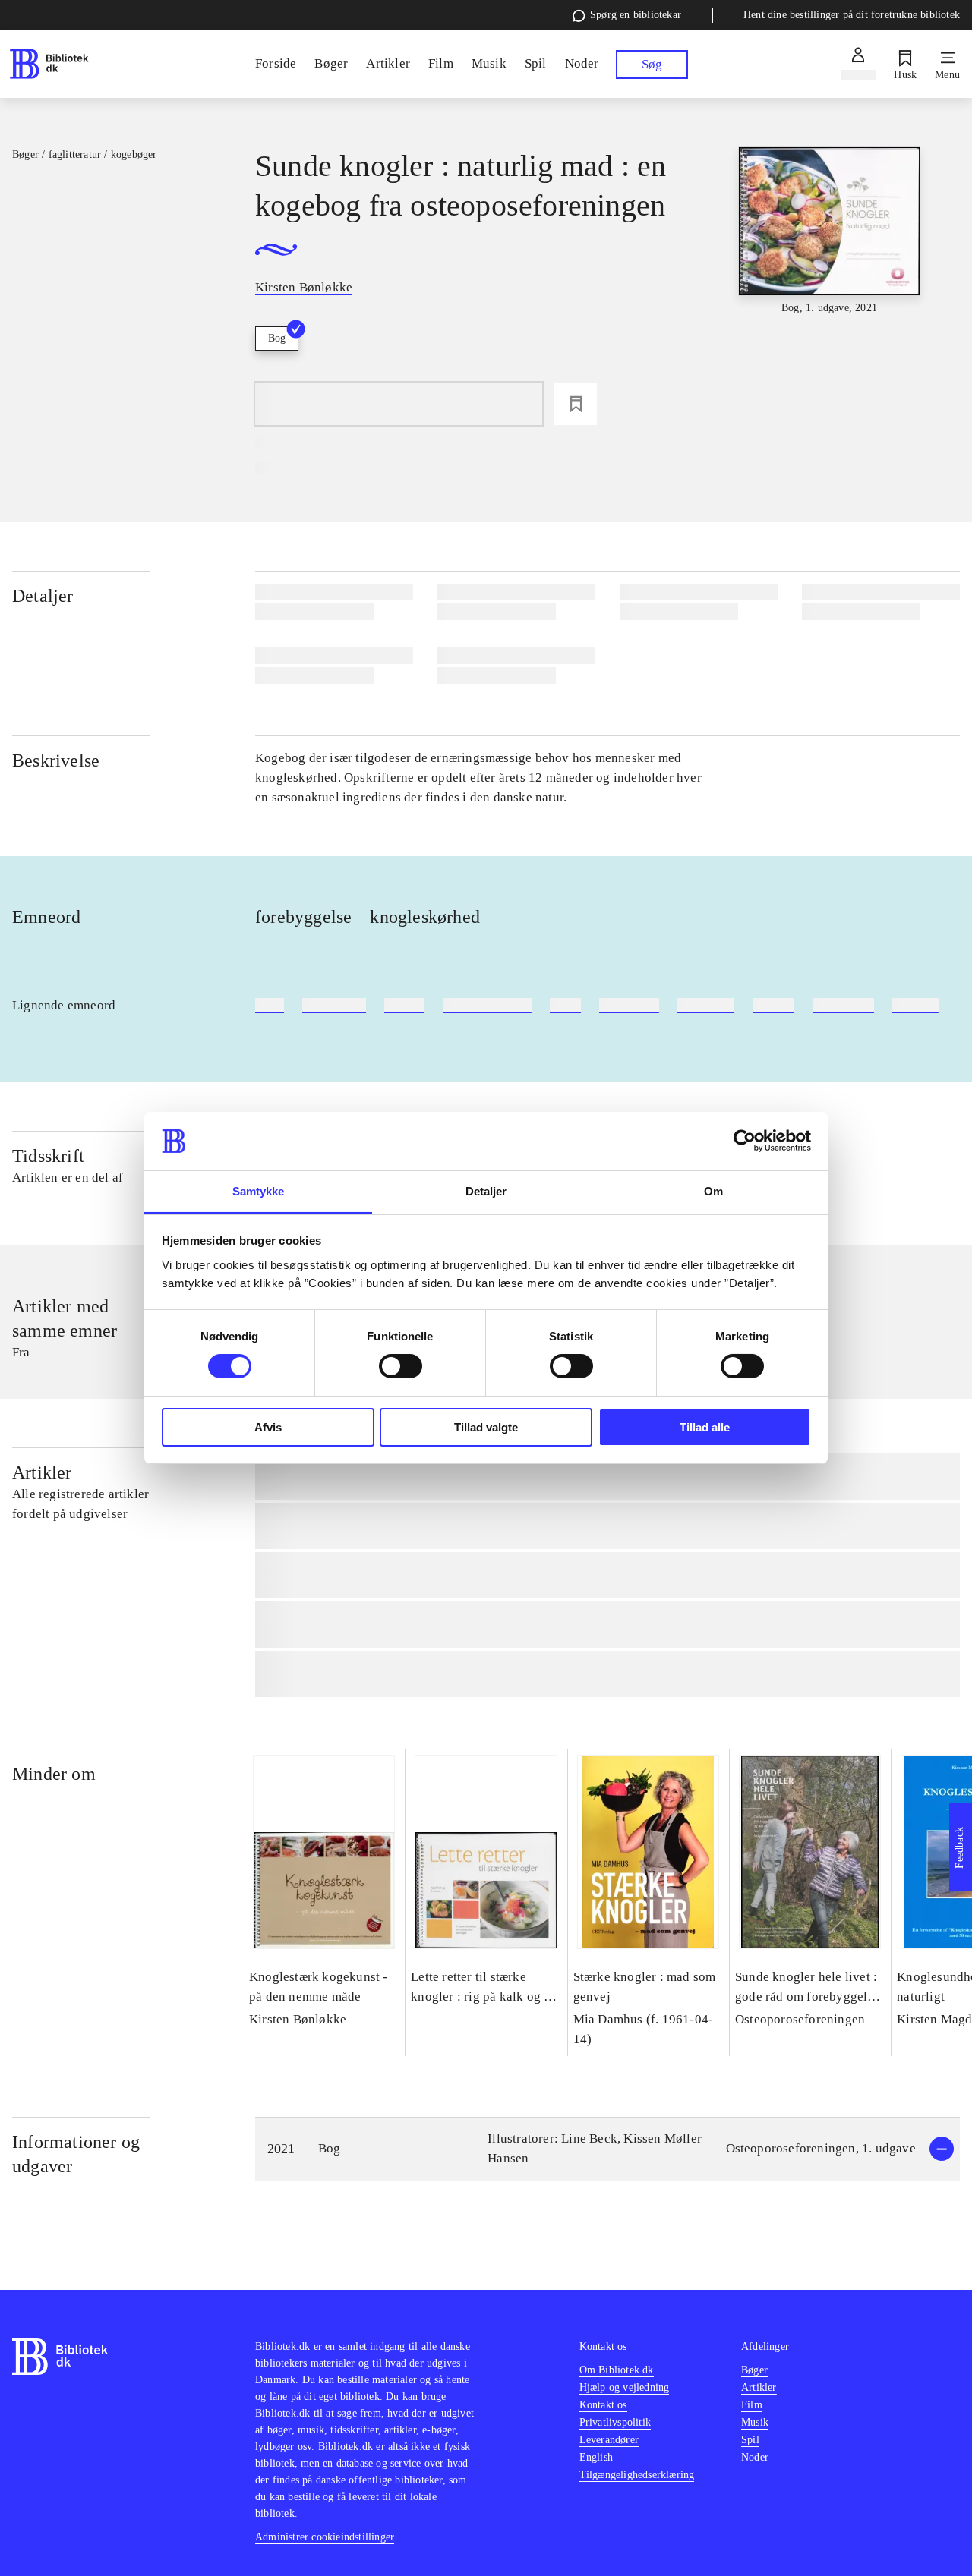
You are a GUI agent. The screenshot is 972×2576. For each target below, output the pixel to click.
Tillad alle (705, 1427)
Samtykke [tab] (259, 1191)
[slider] (830, 260)
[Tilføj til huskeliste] (576, 404)
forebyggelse (303, 917)
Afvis (268, 1427)
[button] (607, 2149)
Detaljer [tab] (486, 1191)
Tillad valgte (486, 1427)
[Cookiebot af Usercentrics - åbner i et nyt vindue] (745, 1141)
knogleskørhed (425, 917)
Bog (277, 338)
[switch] (401, 1366)
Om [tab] (713, 1191)
